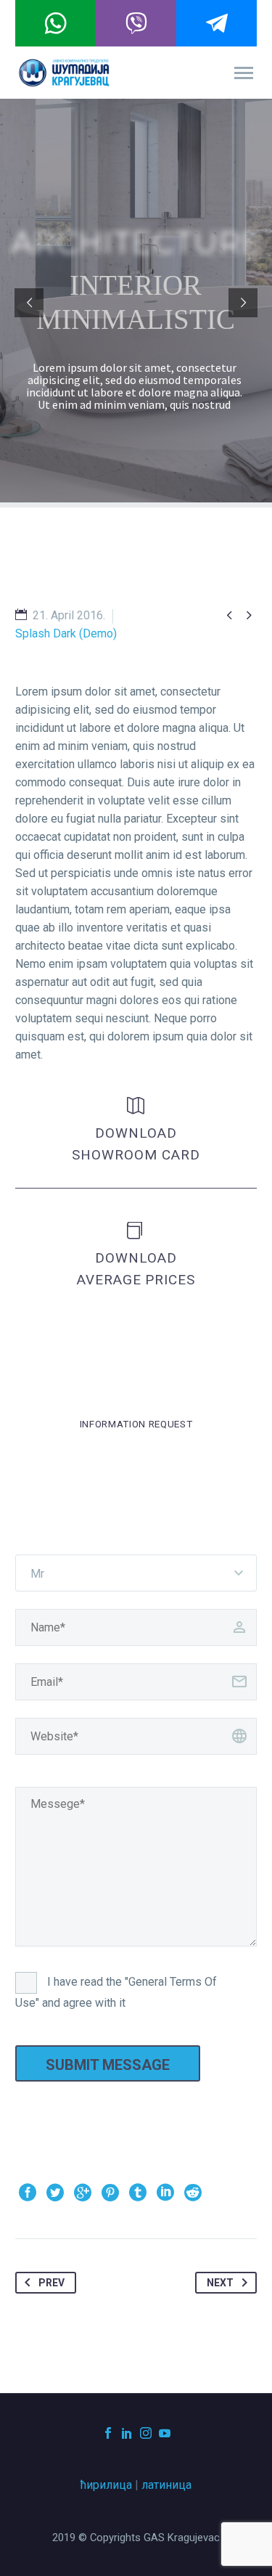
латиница (166, 2485)
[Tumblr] (138, 2193)
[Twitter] (55, 2193)
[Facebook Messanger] (217, 23)
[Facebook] (28, 2193)
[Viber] (136, 23)
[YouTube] (165, 2433)
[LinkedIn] (165, 2193)
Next (220, 2283)
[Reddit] (193, 2193)
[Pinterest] (110, 2193)
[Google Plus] (83, 2193)
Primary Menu (244, 73)
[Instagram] (146, 2433)
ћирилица (106, 2485)
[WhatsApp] (55, 23)
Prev (51, 2283)
